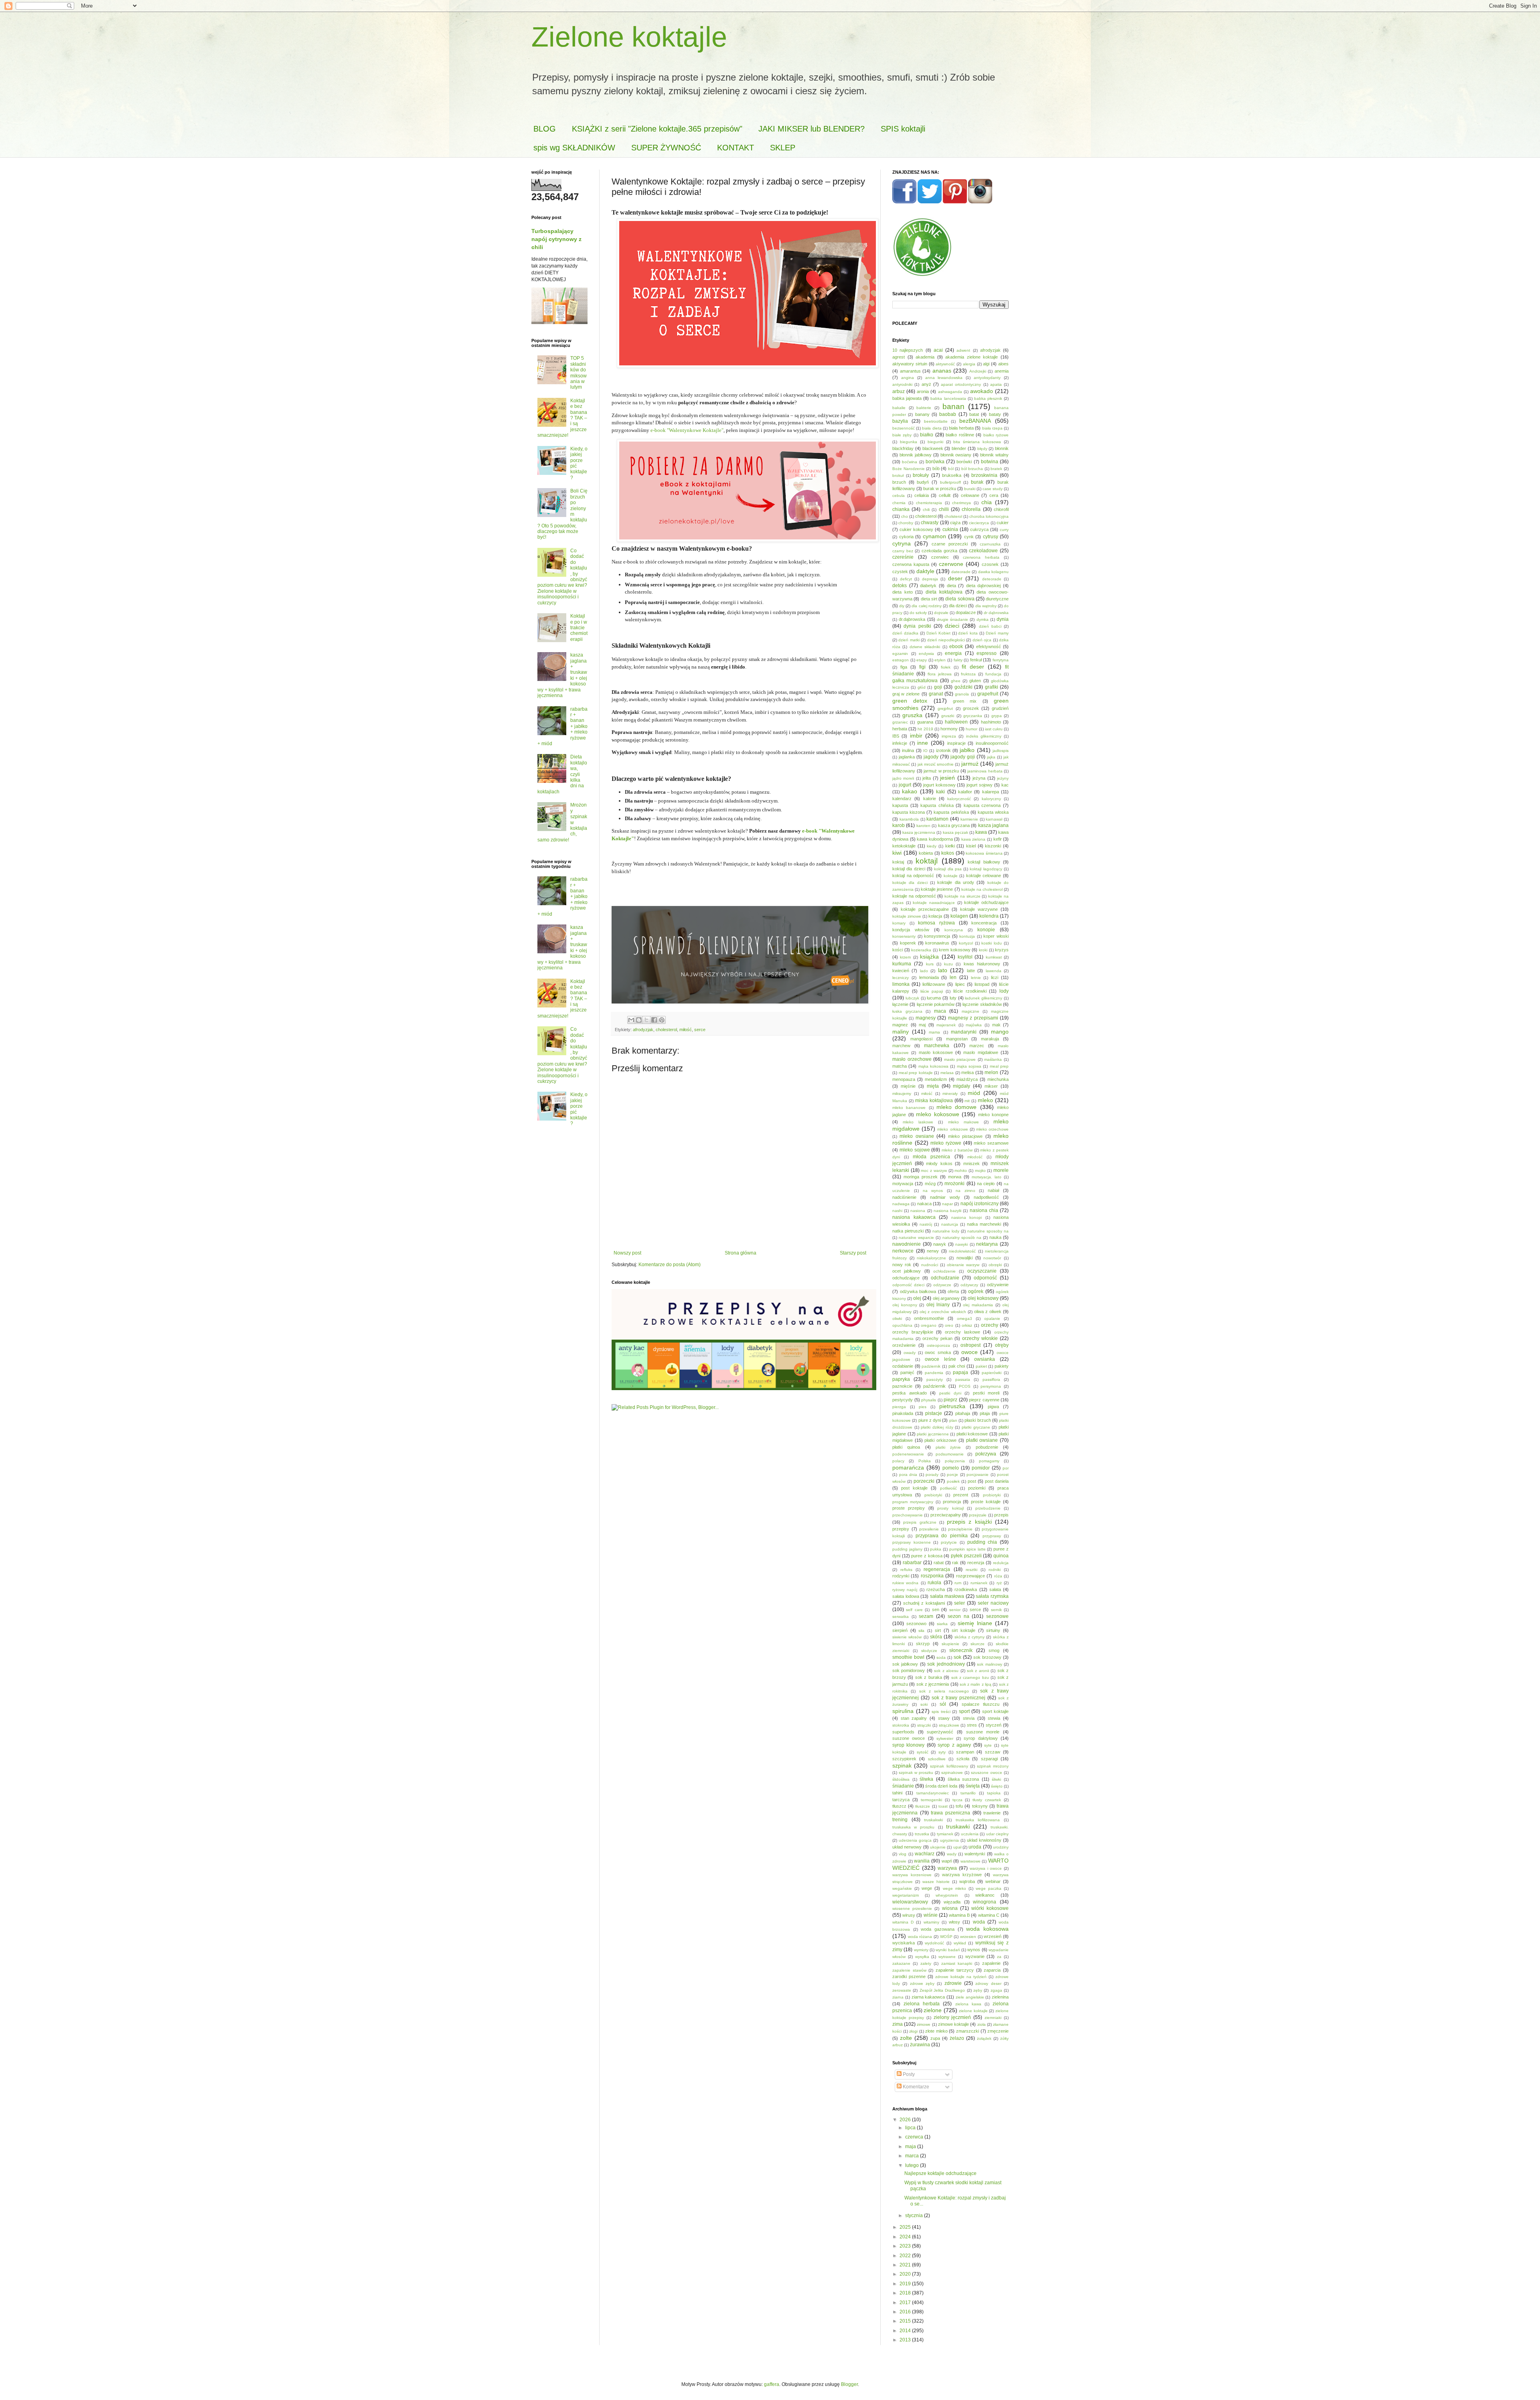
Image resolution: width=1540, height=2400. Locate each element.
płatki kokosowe (972, 1434)
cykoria (906, 537)
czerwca (915, 2137)
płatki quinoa (906, 1447)
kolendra (989, 916)
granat (936, 694)
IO (925, 751)
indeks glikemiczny (984, 736)
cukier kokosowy (916, 529)
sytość (923, 1752)
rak (955, 1563)
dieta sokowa (960, 599)
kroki (983, 950)
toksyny (980, 1806)
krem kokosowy (955, 950)
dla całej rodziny (926, 606)
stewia (994, 1718)
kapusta (900, 805)
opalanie (992, 1319)
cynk (969, 537)
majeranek (946, 1025)
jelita (927, 778)
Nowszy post (627, 1253)
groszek (971, 708)
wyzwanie (975, 1956)
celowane (970, 495)
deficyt (906, 579)
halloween (956, 722)
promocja (952, 1502)
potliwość (948, 1488)
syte (988, 1745)
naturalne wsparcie (916, 1237)
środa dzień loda (941, 1786)
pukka (936, 1549)
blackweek (933, 448)
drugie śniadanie (952, 619)
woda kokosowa (987, 1929)
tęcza (957, 1800)
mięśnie (908, 1086)
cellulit (945, 495)
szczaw (993, 1752)
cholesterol (666, 1030)
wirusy (909, 1915)
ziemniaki (993, 2018)
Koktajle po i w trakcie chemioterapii (579, 628)
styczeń (994, 1725)
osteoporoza (938, 1345)
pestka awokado (910, 1393)
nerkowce (903, 1251)
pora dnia (908, 1475)
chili (926, 510)
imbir (916, 736)
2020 (906, 2274)
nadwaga (901, 1204)
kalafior (965, 792)
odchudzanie (945, 1278)
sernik (996, 1610)
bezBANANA (975, 421)
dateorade (961, 572)
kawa (981, 832)
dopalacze (966, 612)
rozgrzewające (971, 1576)
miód (974, 1093)
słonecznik (961, 1650)
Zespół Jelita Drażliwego (942, 1990)
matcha (900, 1066)
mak (996, 1025)
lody (1004, 991)
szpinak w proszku (916, 1773)
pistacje (934, 1413)
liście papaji (932, 991)
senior (955, 1610)
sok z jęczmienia (933, 1684)
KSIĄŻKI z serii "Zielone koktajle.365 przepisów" (657, 129)
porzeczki (924, 1481)
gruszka (912, 715)
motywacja (903, 1184)
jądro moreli (903, 778)
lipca (911, 2128)
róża (998, 1576)
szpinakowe (952, 1773)
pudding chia (982, 1542)
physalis (929, 1400)
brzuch (899, 482)
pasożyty (935, 1379)
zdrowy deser (988, 1983)
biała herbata (961, 428)
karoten (923, 826)
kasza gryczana (954, 825)
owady (910, 1353)
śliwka (926, 1779)
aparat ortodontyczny (961, 384)
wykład (960, 1943)
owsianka (985, 1359)
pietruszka (952, 1406)
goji (938, 687)
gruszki (948, 716)
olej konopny (905, 1305)
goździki (964, 687)
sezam (926, 1616)
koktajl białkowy (984, 862)
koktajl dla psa (948, 869)
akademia (925, 357)
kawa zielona (974, 839)
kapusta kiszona (909, 812)
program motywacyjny (913, 1502)
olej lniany (938, 1305)
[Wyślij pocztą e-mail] (631, 1020)
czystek (900, 572)
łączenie (900, 1004)
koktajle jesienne (937, 889)
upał (957, 1847)
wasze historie (936, 1882)
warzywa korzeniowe (912, 1875)
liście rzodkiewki (970, 991)
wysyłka (922, 1957)
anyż (926, 384)
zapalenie (991, 1963)
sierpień (900, 1630)
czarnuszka (990, 544)
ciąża (955, 523)
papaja (960, 1372)
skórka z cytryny (970, 1637)
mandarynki (964, 1032)
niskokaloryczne (931, 1258)
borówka (935, 462)
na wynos (933, 1191)
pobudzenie (987, 1447)
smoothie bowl (908, 1657)
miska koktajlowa (934, 1101)
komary (899, 923)
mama (934, 1032)
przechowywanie (908, 1515)
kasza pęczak (955, 832)
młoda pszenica (931, 1157)
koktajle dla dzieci (910, 883)
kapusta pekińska (951, 812)
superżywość (940, 1732)
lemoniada (929, 977)
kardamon (937, 819)
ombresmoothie (929, 1318)
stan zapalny (914, 1718)
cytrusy (991, 537)
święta (973, 1786)
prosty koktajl (950, 1508)
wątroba (967, 1881)
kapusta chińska (937, 805)
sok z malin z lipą (976, 1684)
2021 (906, 2265)
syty (942, 1752)
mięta (933, 1086)
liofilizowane (934, 984)
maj (922, 1025)
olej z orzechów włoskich (943, 1312)
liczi (995, 977)
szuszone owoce (987, 1773)
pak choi (957, 1366)
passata (963, 1379)
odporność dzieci (908, 1285)
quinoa (1001, 1556)
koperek (908, 943)
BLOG (545, 129)
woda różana (920, 1937)
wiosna (950, 1908)
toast (943, 1806)
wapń (947, 1861)
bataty (995, 414)
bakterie (924, 408)
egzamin (900, 654)
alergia (969, 364)
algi (986, 364)
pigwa (993, 1407)
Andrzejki (978, 371)
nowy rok (902, 1265)
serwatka (901, 1617)
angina (908, 378)
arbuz (899, 391)
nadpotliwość (986, 1197)
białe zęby (902, 435)
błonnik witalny (994, 455)
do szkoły (918, 613)
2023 (906, 2246)
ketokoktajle (904, 846)
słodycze (929, 1651)
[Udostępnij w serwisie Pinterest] (662, 1020)
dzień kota (968, 633)
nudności (930, 1265)
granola (962, 694)
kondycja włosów (911, 930)
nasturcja (950, 1224)
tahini (897, 1793)
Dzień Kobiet (938, 633)
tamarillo (968, 1793)
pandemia (934, 1373)
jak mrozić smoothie (936, 764)
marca (913, 2156)
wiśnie (931, 1915)
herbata (900, 729)
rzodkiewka (966, 1589)
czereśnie (903, 557)
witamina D (903, 1922)
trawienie (992, 1813)
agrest (899, 357)
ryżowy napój (905, 1590)
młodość (975, 1157)
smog (994, 1650)
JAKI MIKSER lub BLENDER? (812, 129)
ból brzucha (972, 469)
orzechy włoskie (980, 1338)
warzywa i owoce (986, 1868)
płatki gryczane (976, 1427)
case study (993, 489)
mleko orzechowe (992, 1129)
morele (1001, 1170)
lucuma (934, 998)
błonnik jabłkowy (916, 455)
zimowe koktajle (953, 2024)
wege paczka (989, 1888)
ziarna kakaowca (928, 1997)
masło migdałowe (981, 1052)
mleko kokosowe (938, 1114)
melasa (947, 1073)
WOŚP (946, 1937)
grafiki (992, 687)
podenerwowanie (908, 1454)
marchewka (937, 1046)
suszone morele (983, 1732)
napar (947, 1204)
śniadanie (903, 1786)
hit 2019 (925, 729)
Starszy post (853, 1253)
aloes (1003, 364)
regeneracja (937, 1569)
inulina (908, 750)
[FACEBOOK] (904, 202)
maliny (901, 1032)
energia (953, 653)
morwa (955, 1177)
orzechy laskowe (962, 1332)
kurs (930, 964)
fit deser (973, 667)
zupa (935, 2038)
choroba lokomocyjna (989, 516)
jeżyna (979, 778)
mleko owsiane (917, 1136)
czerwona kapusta (911, 564)
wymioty (921, 1950)
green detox (910, 701)
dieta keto (903, 592)
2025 (906, 2227)
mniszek (972, 1164)
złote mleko (936, 2031)
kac (1005, 785)
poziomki (977, 1488)
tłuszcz (899, 1806)
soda (941, 1657)
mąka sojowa (969, 1066)
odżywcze (942, 1285)
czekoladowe (983, 551)
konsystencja (937, 936)
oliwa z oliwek (988, 1311)
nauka (995, 1237)
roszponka (932, 1576)
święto (997, 1786)
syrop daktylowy (981, 1738)
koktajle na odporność (914, 896)
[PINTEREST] (955, 202)
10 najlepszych (908, 350)
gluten (975, 681)
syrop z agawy (954, 1745)
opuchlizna (902, 1325)
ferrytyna (1001, 660)
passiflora (991, 1379)
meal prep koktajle (916, 1073)
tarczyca (901, 1800)
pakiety (1002, 1366)
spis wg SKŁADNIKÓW (574, 148)
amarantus (910, 371)
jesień (947, 778)
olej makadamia (978, 1305)
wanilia (922, 1861)
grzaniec (900, 722)
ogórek (976, 1291)
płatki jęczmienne (933, 1434)
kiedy (932, 846)
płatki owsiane (982, 1440)
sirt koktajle (964, 1630)
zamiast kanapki (957, 1963)
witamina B (959, 1915)
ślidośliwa (901, 1779)
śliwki (996, 1779)
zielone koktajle (973, 2011)
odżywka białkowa (918, 1291)
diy (902, 606)
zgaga (996, 1990)
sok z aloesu (946, 1671)
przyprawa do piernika (942, 1536)
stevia (969, 1718)
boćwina (910, 462)
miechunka (998, 1079)
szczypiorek (904, 1759)
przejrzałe (978, 1515)
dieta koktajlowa (944, 592)
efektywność (989, 647)
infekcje (900, 743)
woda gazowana (938, 1929)
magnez (900, 1025)
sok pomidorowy (909, 1670)
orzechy (990, 1325)
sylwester (945, 1738)
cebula (899, 496)
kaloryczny (991, 799)
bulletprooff (950, 482)
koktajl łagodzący (986, 869)
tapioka (994, 1793)
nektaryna (987, 1244)
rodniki (995, 1570)
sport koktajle (996, 1711)
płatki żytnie (948, 1447)
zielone (933, 2010)
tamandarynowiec (933, 1793)
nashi (897, 1211)
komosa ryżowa (936, 923)
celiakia (922, 495)
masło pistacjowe (960, 1059)
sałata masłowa (947, 1596)
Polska (925, 1461)
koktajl (927, 861)
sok (957, 1657)
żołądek (984, 2038)
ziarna (898, 1997)
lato (943, 970)
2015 (906, 2321)
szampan (965, 1752)
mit (967, 1101)
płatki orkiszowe (940, 1440)
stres (972, 1725)
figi (922, 667)
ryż (999, 1583)
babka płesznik (988, 398)
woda (979, 1922)
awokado (982, 391)
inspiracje (956, 743)
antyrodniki (902, 384)
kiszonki (993, 846)
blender (959, 448)
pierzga (899, 1407)
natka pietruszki (908, 1231)
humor (972, 729)
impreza (949, 736)
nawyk (940, 1244)
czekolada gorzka (939, 551)
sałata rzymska (992, 1596)
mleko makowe (964, 1122)
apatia (996, 384)
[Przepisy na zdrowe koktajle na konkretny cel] (744, 1389)
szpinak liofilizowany (949, 1766)
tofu (959, 1806)
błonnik (1002, 448)
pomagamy (989, 1461)
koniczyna (954, 930)
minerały (950, 1094)
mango (1000, 1032)
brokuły (921, 475)
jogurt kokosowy (939, 785)
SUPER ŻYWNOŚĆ (666, 148)
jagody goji (963, 757)
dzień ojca (982, 640)
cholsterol (953, 516)
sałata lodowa (906, 1596)
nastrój (926, 1224)
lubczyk (912, 998)
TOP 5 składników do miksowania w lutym (579, 373)
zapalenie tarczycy (955, 1970)
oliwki (897, 1319)
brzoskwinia (984, 475)
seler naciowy (993, 1603)
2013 (906, 2340)
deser (955, 578)
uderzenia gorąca (915, 1840)
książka (929, 957)
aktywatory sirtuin (910, 364)
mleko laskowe (918, 1122)
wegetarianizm (906, 1895)
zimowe (924, 2024)
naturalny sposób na (962, 1237)
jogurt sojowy (980, 785)
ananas (942, 371)
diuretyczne (997, 599)
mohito (961, 1171)
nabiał (993, 1190)
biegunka (909, 442)
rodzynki (901, 1576)
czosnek (990, 564)
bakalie (899, 408)
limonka (901, 984)
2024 (906, 2237)
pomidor (981, 1468)
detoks (900, 586)
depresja (930, 579)
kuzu (948, 964)
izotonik (943, 750)
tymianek (945, 1834)
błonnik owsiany (956, 455)
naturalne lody (946, 1231)
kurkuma (902, 964)
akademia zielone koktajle (972, 357)
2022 (906, 2256)
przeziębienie (960, 1529)
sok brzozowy (987, 1657)
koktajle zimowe (907, 916)
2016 (906, 2312)
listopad (982, 984)
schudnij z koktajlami (924, 1603)
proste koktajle (986, 1502)
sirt (938, 1630)
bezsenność (904, 428)
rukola (934, 1583)
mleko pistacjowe (965, 1136)
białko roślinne (960, 435)
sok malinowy (989, 1664)
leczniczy (901, 978)
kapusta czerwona (982, 805)
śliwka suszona (964, 1779)
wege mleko (954, 1888)
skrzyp (923, 1644)
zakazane (901, 1963)
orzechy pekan (937, 1338)
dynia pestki (917, 626)
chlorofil (1001, 509)
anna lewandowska (944, 378)
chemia (899, 503)
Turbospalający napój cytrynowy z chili (556, 239)
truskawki (958, 1826)
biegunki (935, 442)
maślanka (993, 1059)
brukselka (952, 475)
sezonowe (997, 1616)
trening (900, 1820)
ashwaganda (950, 392)
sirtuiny (993, 1630)
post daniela (997, 1481)
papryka (901, 1379)
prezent (961, 1495)
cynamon (934, 536)
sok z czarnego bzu (970, 1677)
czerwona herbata (981, 557)
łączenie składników (982, 1004)
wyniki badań (948, 1950)
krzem (905, 957)
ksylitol (965, 957)
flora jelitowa (940, 674)
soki (924, 1704)
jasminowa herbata (985, 771)
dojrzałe (941, 613)
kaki (940, 792)
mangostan (957, 1039)
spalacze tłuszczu (981, 1704)
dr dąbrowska (996, 613)
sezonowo (916, 1624)
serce (700, 1030)
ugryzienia (949, 1840)
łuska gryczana (907, 1011)
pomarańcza (908, 1468)
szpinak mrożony (993, 1766)
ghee (956, 681)
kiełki (950, 846)
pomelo (951, 1468)
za (999, 1957)
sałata (995, 1589)
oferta (953, 1291)
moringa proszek (921, 1177)
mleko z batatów (957, 1150)
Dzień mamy (997, 633)
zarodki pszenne (909, 1976)
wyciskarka (904, 1943)
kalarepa (991, 792)
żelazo (957, 2038)
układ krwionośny (984, 1840)
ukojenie (938, 1847)
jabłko (967, 750)
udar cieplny (997, 1834)
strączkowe (949, 1725)
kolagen (959, 916)
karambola (909, 819)
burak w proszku (940, 489)
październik (934, 1386)
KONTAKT (736, 148)
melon (991, 1072)
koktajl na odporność (913, 876)
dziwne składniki (925, 647)
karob (899, 825)
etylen (940, 660)
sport (964, 1711)
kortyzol (966, 943)
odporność (985, 1278)
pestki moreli (986, 1393)
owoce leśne (940, 1359)
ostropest (971, 1345)
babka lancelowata (948, 398)
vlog (903, 1854)
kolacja (935, 916)
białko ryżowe (996, 435)
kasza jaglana (993, 825)
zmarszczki (968, 2031)
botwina (990, 462)
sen (936, 1609)
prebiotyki (933, 1495)
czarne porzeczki (950, 544)
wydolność (934, 1943)
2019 (906, 2284)
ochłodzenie (944, 1271)
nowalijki (965, 1258)
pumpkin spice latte (968, 1549)
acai (938, 350)
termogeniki (931, 1800)
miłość (686, 1030)
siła (921, 1631)
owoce (970, 1352)
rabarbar (912, 1563)
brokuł (898, 475)
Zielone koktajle (629, 37)
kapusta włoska (993, 812)
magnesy (926, 1018)
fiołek (946, 667)
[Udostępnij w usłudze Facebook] (654, 1020)
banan (953, 406)
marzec (977, 1046)
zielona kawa (968, 2004)
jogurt (905, 785)
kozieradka (921, 950)
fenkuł (976, 660)
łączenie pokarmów (936, 1004)
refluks (906, 1570)
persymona (991, 1386)
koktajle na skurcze (962, 896)
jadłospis (1001, 751)
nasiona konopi (967, 1217)
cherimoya (961, 503)
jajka (991, 757)
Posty (908, 2074)
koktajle (951, 876)
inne (923, 743)
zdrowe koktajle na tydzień (961, 1977)
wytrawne (947, 1957)
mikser (991, 1086)
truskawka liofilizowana (978, 1820)
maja (911, 2147)
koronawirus (937, 943)
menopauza (904, 1079)
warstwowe (971, 1861)
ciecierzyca (979, 523)
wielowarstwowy (910, 1902)
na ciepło (986, 1184)
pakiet (981, 1366)
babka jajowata (907, 398)
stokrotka (901, 1725)
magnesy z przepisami (973, 1018)
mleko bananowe (909, 1108)
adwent (963, 350)
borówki (964, 462)
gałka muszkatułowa (915, 681)
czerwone (951, 564)
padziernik (931, 1366)
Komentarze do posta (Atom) (670, 1265)
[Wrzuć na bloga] (639, 1020)
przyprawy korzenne (912, 1542)
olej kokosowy (983, 1298)
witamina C (989, 1915)
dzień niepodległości (946, 640)
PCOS (965, 1386)
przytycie (949, 1542)
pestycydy (903, 1400)
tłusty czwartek (987, 1800)
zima (898, 2024)
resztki (972, 1570)
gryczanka (973, 716)
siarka (942, 1624)
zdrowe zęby (922, 1983)
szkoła (963, 1759)
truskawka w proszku (913, 1827)
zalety (926, 1963)
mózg (930, 1184)
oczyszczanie (982, 1271)
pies (923, 1407)
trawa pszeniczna (950, 1813)
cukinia (950, 529)
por (1006, 1468)
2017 (906, 2303)
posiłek (953, 1481)
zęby (978, 1990)
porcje (952, 1475)
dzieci (952, 626)
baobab (948, 414)
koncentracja (984, 923)
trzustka (922, 1834)
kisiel (971, 846)
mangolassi (921, 1039)
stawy (944, 1718)
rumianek (979, 1583)
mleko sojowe (915, 1150)
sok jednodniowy (946, 1664)
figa (904, 667)
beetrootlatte (936, 421)
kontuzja (967, 936)
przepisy (901, 1529)
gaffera (772, 2384)
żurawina (920, 2045)
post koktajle (914, 1488)
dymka (983, 619)
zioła (982, 2024)
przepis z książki (969, 1522)
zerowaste (902, 1990)
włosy (954, 1922)
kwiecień (901, 971)
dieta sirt (929, 599)
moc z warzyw (934, 1171)
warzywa (947, 1868)
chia (987, 502)
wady (952, 1854)
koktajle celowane (984, 876)
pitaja (985, 1413)
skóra (936, 1637)
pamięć (907, 1372)
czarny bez (903, 551)
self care (914, 1610)
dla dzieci (958, 606)
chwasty (930, 523)
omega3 (965, 1319)
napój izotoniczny (980, 1204)
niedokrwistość (962, 1251)
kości (898, 950)
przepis (1001, 1515)
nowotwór (992, 1258)
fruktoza (968, 674)
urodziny (1001, 1847)
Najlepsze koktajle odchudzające (940, 2173)
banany (922, 414)
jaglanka (907, 757)
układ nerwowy (907, 1847)
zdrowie (953, 1983)
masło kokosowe (936, 1052)
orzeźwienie (904, 1345)
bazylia (900, 421)
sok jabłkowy (905, 1664)
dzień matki (909, 640)
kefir (998, 839)
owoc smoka (938, 1352)
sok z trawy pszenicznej (958, 1698)
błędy (982, 449)
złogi (913, 2031)
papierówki (992, 1373)
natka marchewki (984, 1224)
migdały (961, 1086)
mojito (980, 1171)
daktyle (925, 571)
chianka (901, 509)
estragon (901, 660)
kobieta (926, 853)
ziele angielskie (970, 1997)
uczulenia (970, 1834)
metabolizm (936, 1079)
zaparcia (992, 1970)
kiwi (897, 853)
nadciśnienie (904, 1197)
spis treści (941, 1712)
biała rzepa (992, 428)
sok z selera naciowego (944, 1691)
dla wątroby (986, 606)
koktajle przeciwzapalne (925, 909)
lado (924, 971)
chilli (944, 509)
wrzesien (968, 1937)
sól (943, 1704)
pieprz (950, 1400)
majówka (974, 1025)
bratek (996, 469)
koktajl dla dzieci (909, 869)
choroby (906, 523)
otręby (1002, 1345)
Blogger (849, 2384)
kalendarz (902, 799)
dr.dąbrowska (912, 619)
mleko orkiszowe (952, 1129)
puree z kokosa (927, 1556)
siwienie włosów (907, 1637)
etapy (922, 660)
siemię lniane (975, 1623)
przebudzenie (988, 1508)
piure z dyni (930, 1420)
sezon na (958, 1616)
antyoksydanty (987, 378)
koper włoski (996, 936)
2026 (906, 2120)
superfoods (903, 1732)
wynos (974, 1950)
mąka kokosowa (933, 1066)
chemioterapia (929, 503)
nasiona (918, 1211)
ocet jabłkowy (907, 1271)
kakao (910, 791)
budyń (923, 482)
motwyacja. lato (987, 1177)
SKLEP (783, 148)
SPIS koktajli (903, 129)
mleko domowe (956, 1107)
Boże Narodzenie (909, 469)
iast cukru (994, 729)
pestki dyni (950, 1393)
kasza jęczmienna (919, 832)
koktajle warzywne (979, 909)
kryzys (1002, 950)
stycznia (915, 2216)
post (972, 1481)
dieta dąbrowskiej (984, 586)
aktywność (945, 364)
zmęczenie (998, 2031)
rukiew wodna (905, 1583)
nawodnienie (907, 1244)
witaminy (931, 1922)
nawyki (961, 1244)
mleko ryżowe (946, 1143)
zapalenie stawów (909, 1970)
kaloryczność (959, 799)
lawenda (994, 971)
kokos (948, 853)
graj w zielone (906, 694)
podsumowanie (950, 1454)
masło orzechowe (912, 1059)
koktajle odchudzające (986, 902)
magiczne (971, 1011)
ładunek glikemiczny (984, 998)
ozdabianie (903, 1366)
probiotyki (992, 1495)
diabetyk (928, 586)
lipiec (960, 984)
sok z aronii (978, 1671)
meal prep (999, 1066)
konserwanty (904, 936)
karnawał (994, 819)
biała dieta (932, 428)
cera (994, 495)
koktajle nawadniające (934, 903)
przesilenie (929, 1529)
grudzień (1000, 708)
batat (974, 414)
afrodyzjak (643, 1030)
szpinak (902, 1766)
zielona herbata (922, 2004)
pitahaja (963, 1413)
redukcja (1001, 1563)
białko (927, 435)
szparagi (989, 1759)
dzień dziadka (905, 633)
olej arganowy (946, 1298)
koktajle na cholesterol (982, 889)
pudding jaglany (907, 1549)
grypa (997, 716)
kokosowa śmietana (984, 853)
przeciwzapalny (946, 1515)
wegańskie (902, 1888)
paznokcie (902, 1386)
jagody (931, 757)
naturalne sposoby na (988, 1231)
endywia (926, 654)
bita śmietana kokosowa (977, 442)
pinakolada (903, 1413)
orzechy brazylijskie (913, 1332)
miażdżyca (967, 1079)
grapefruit (988, 694)
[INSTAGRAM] (980, 202)
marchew (901, 1046)
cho (905, 516)
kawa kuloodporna (935, 839)
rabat (939, 1563)
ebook (956, 647)
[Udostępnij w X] (646, 1020)
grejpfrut (945, 708)
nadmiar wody (945, 1197)
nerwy (933, 1251)
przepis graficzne (920, 1522)
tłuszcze (923, 1806)
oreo (949, 1325)
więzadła (952, 1902)
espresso (987, 653)
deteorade (992, 579)
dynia (1003, 619)
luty (953, 998)
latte (971, 971)
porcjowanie (978, 1475)
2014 (906, 2331)
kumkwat (994, 957)
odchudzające (906, 1278)
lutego (913, 2165)
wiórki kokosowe (990, 1908)
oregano (929, 1325)
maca (940, 1011)
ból (951, 469)
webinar (993, 1881)
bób (936, 468)
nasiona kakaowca (914, 1217)
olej (917, 1298)
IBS (896, 736)
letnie (976, 978)
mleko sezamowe (991, 1143)
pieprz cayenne (984, 1400)
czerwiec (940, 557)
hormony (949, 729)
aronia (923, 391)
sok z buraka (929, 1677)
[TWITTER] (930, 202)
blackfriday (903, 448)
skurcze (978, 1644)
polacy (898, 1461)
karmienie (969, 819)
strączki (924, 1725)
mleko (985, 1100)
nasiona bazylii (947, 1211)
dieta (951, 586)
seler (959, 1603)
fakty (958, 660)
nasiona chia (984, 1210)
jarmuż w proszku (941, 771)
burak (977, 482)
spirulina (903, 1711)
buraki (970, 489)
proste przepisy (909, 1508)
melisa (968, 1072)
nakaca (924, 1204)
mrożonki (954, 1184)
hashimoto (991, 722)
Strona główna (741, 1253)
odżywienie (998, 1285)
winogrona (985, 1902)
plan (953, 1420)
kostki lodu (992, 943)
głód (922, 687)
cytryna (902, 543)
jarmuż (970, 764)
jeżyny (1003, 778)
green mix (965, 701)
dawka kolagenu (993, 572)
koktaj (898, 862)
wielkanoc (985, 1895)
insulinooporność (992, 743)
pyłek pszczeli (966, 1556)
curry (1004, 530)
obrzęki (995, 1265)
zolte (906, 2038)
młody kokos (939, 1164)
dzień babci (990, 626)
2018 (906, 2293)
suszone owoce (909, 1738)
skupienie (950, 1644)
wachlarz (925, 1854)
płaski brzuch (978, 1420)
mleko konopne (994, 1115)
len (953, 977)
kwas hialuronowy (982, 964)
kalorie (930, 799)
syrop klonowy (908, 1745)
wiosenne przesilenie (912, 1908)
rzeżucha (936, 1589)
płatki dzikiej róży (937, 1427)
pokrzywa (986, 1454)
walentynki (975, 1854)
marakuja (990, 1039)
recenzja (976, 1563)
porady (932, 1475)
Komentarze (915, 2087)
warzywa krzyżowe (962, 1875)
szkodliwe (937, 1759)
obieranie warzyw (963, 1265)
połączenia (955, 1461)
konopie (986, 930)
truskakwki (933, 1820)
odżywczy (969, 1285)
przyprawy (992, 1536)
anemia (1002, 371)
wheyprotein (947, 1895)
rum (958, 1583)
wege (927, 1888)
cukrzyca (979, 529)
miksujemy (902, 1094)
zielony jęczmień (952, 2017)
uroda (975, 1847)
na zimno (966, 1191)
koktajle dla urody (956, 882)
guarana (925, 722)
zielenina (1000, 1997)
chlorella (971, 509)
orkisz (967, 1325)
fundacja (993, 674)
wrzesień (993, 1936)
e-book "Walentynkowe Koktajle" (687, 430)
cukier (1003, 523)
